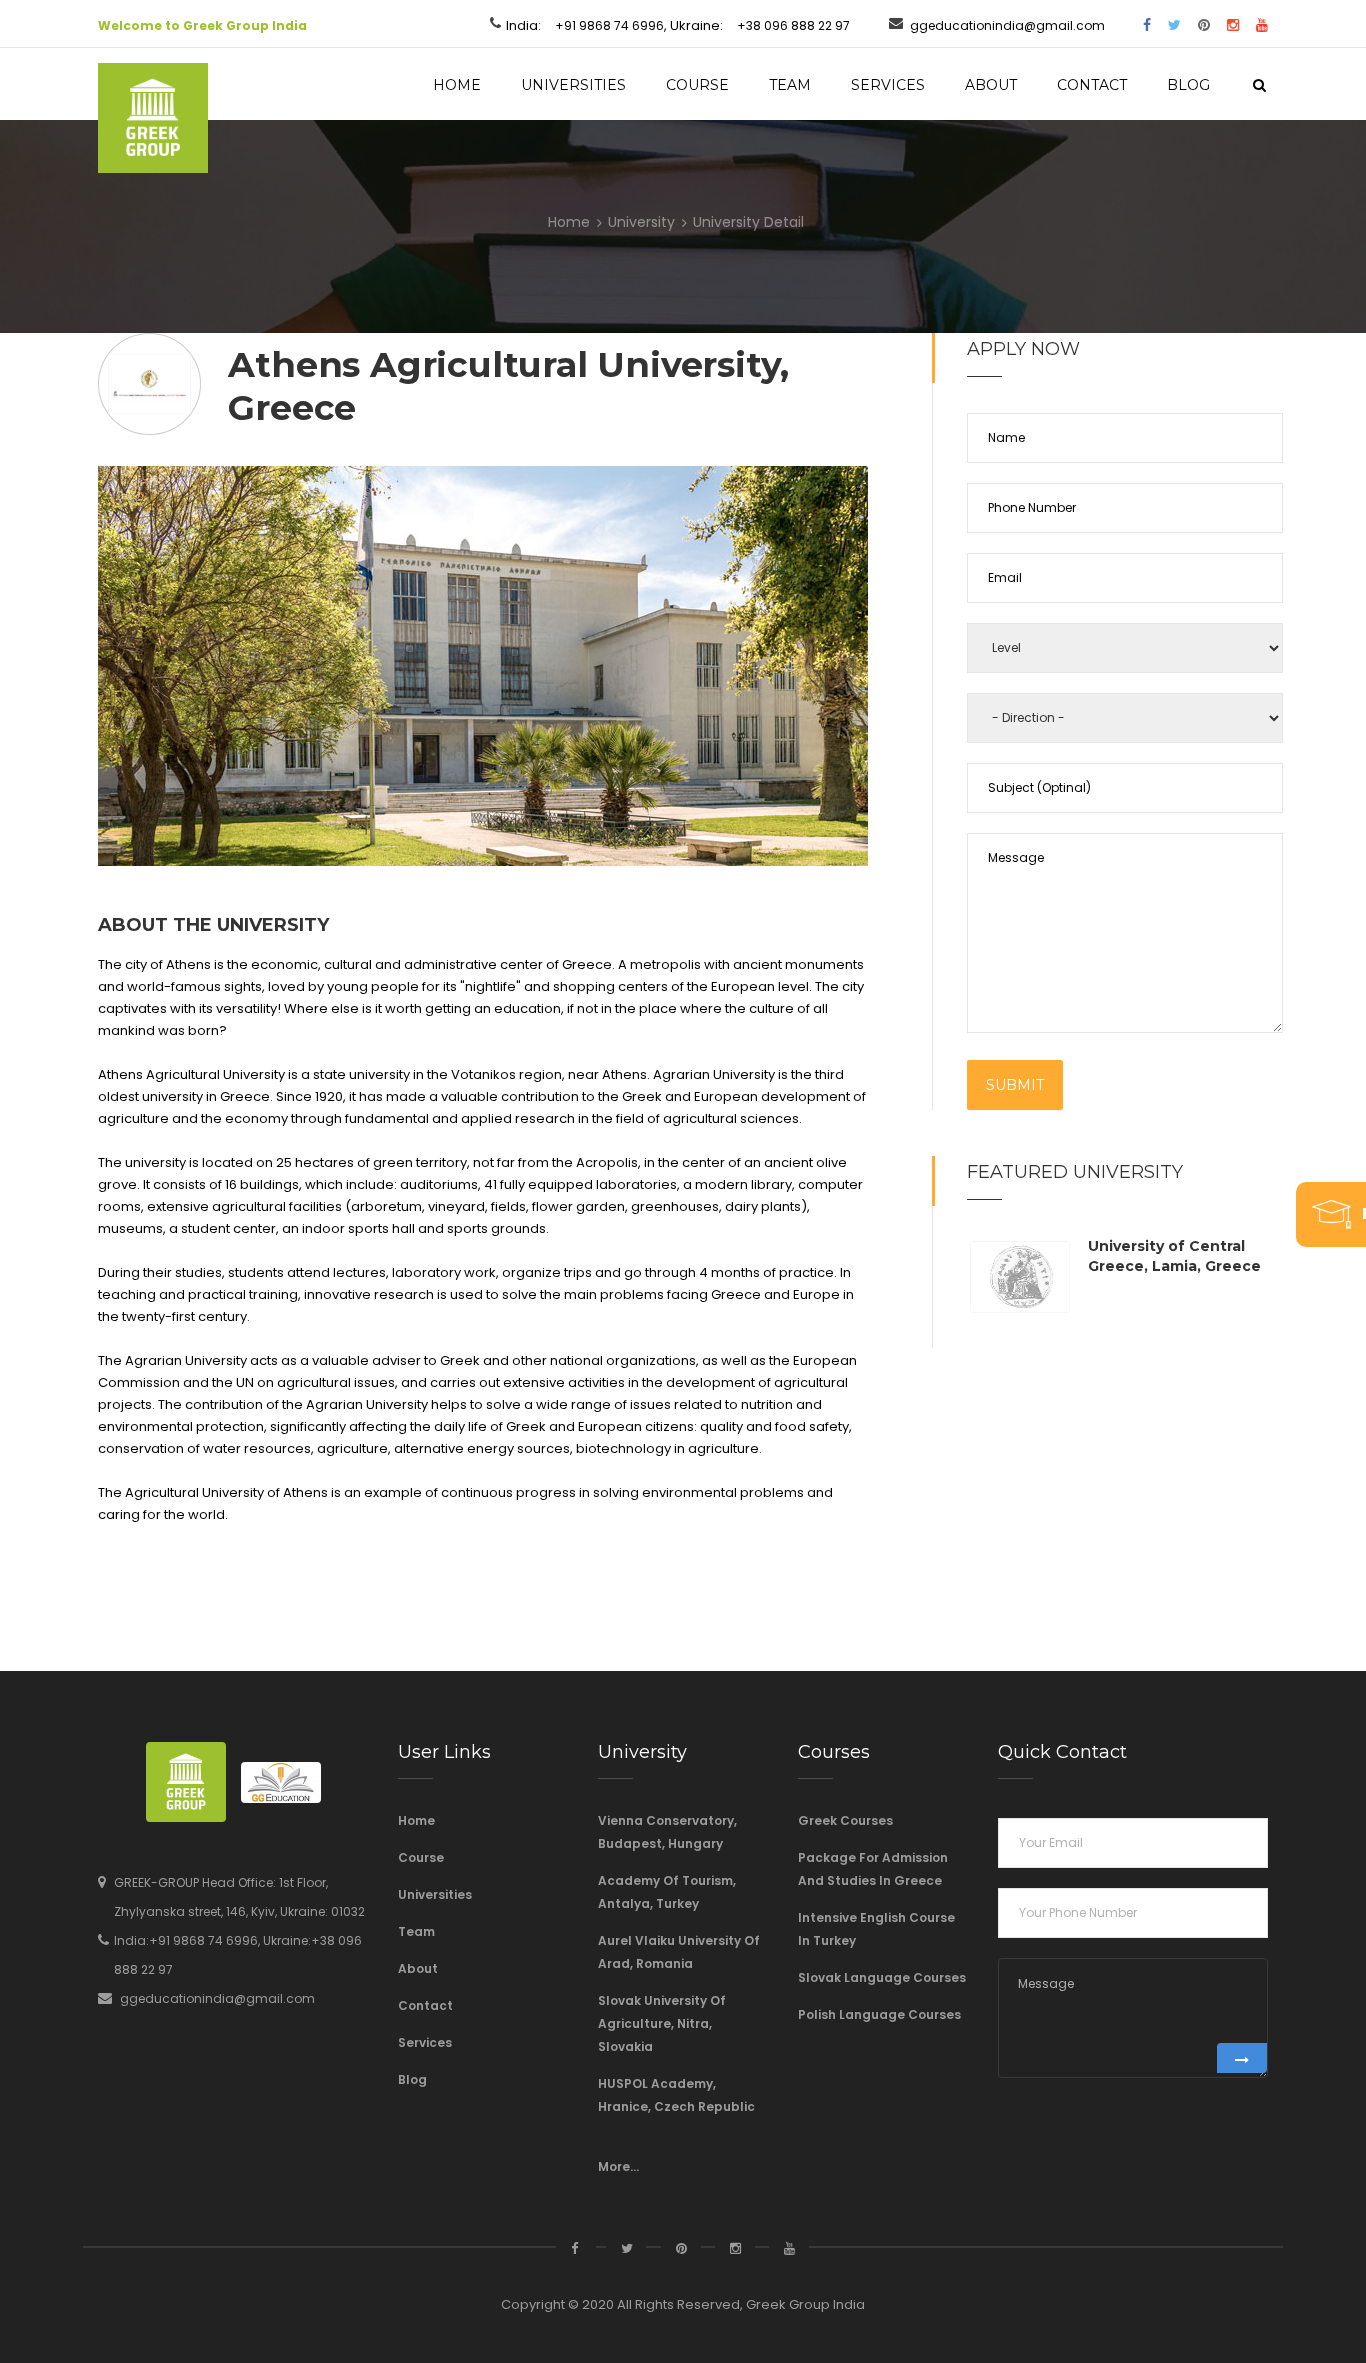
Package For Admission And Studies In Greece (873, 1869)
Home (457, 85)
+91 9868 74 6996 (609, 25)
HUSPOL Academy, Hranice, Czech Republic (676, 2095)
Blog (1188, 85)
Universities (573, 85)
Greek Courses (845, 1820)
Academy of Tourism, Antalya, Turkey (667, 1892)
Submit (1015, 1085)
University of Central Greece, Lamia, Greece (1174, 1256)
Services (888, 85)
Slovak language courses (882, 1977)
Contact (1092, 85)
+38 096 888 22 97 (793, 25)
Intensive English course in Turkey (876, 1929)
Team (790, 85)
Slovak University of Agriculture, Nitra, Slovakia (662, 2023)
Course (697, 85)
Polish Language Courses (879, 2014)
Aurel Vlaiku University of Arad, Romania (679, 1952)
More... (618, 2166)
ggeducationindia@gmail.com (1007, 25)
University (641, 221)
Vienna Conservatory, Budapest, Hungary (667, 1832)
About (991, 85)
